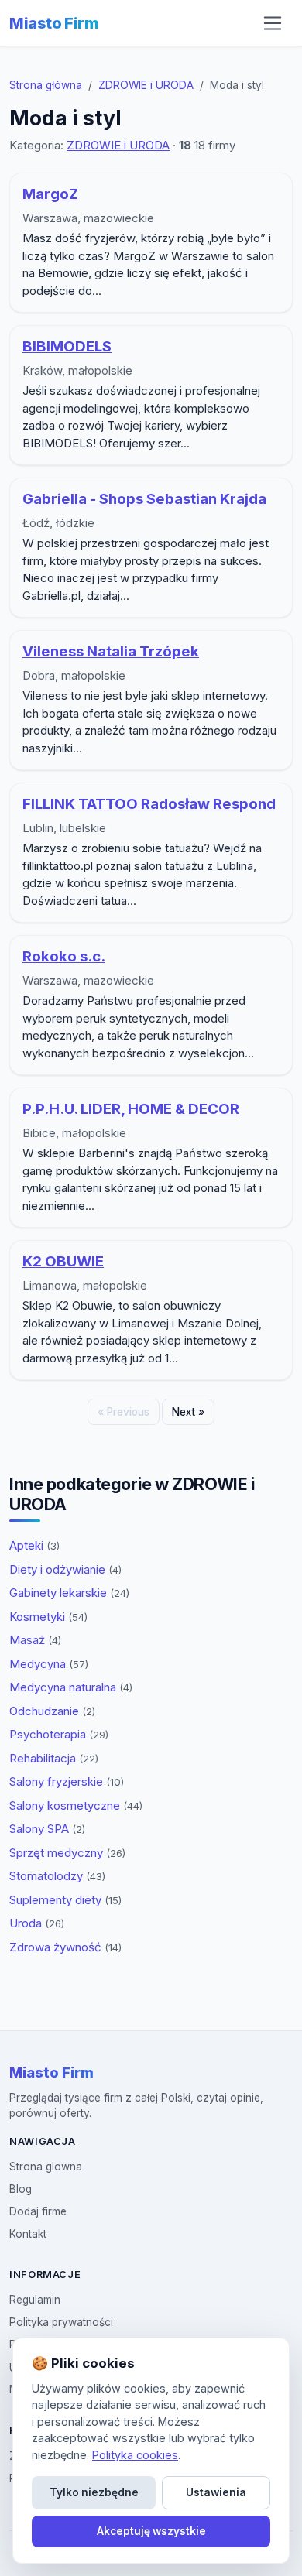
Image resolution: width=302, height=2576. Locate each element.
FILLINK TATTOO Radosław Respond (149, 804)
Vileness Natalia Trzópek (111, 651)
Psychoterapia (59, 1734)
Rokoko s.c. (64, 956)
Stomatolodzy (57, 1876)
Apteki (34, 1545)
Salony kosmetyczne (76, 1805)
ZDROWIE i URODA (146, 85)
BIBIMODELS (67, 346)
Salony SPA (47, 1829)
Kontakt (28, 2234)
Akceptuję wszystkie (151, 2531)
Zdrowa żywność (65, 1947)
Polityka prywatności (61, 2322)
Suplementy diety (65, 1900)
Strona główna (46, 85)
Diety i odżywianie (65, 1569)
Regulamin (35, 2300)
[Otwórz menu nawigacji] (273, 23)
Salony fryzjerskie (67, 1781)
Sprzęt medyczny (67, 1853)
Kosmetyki (48, 1617)
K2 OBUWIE (63, 1261)
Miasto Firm (54, 23)
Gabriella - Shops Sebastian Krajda (144, 499)
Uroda (37, 1923)
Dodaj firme (38, 2211)
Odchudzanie (52, 1711)
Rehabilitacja (54, 1758)
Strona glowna (46, 2167)
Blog (21, 2189)
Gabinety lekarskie (69, 1593)
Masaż (35, 1640)
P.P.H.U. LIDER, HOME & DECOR (131, 1109)
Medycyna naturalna (71, 1687)
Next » (188, 1412)
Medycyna (49, 1664)
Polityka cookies (135, 2455)
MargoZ (50, 194)
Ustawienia (216, 2492)
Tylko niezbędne (94, 2492)
